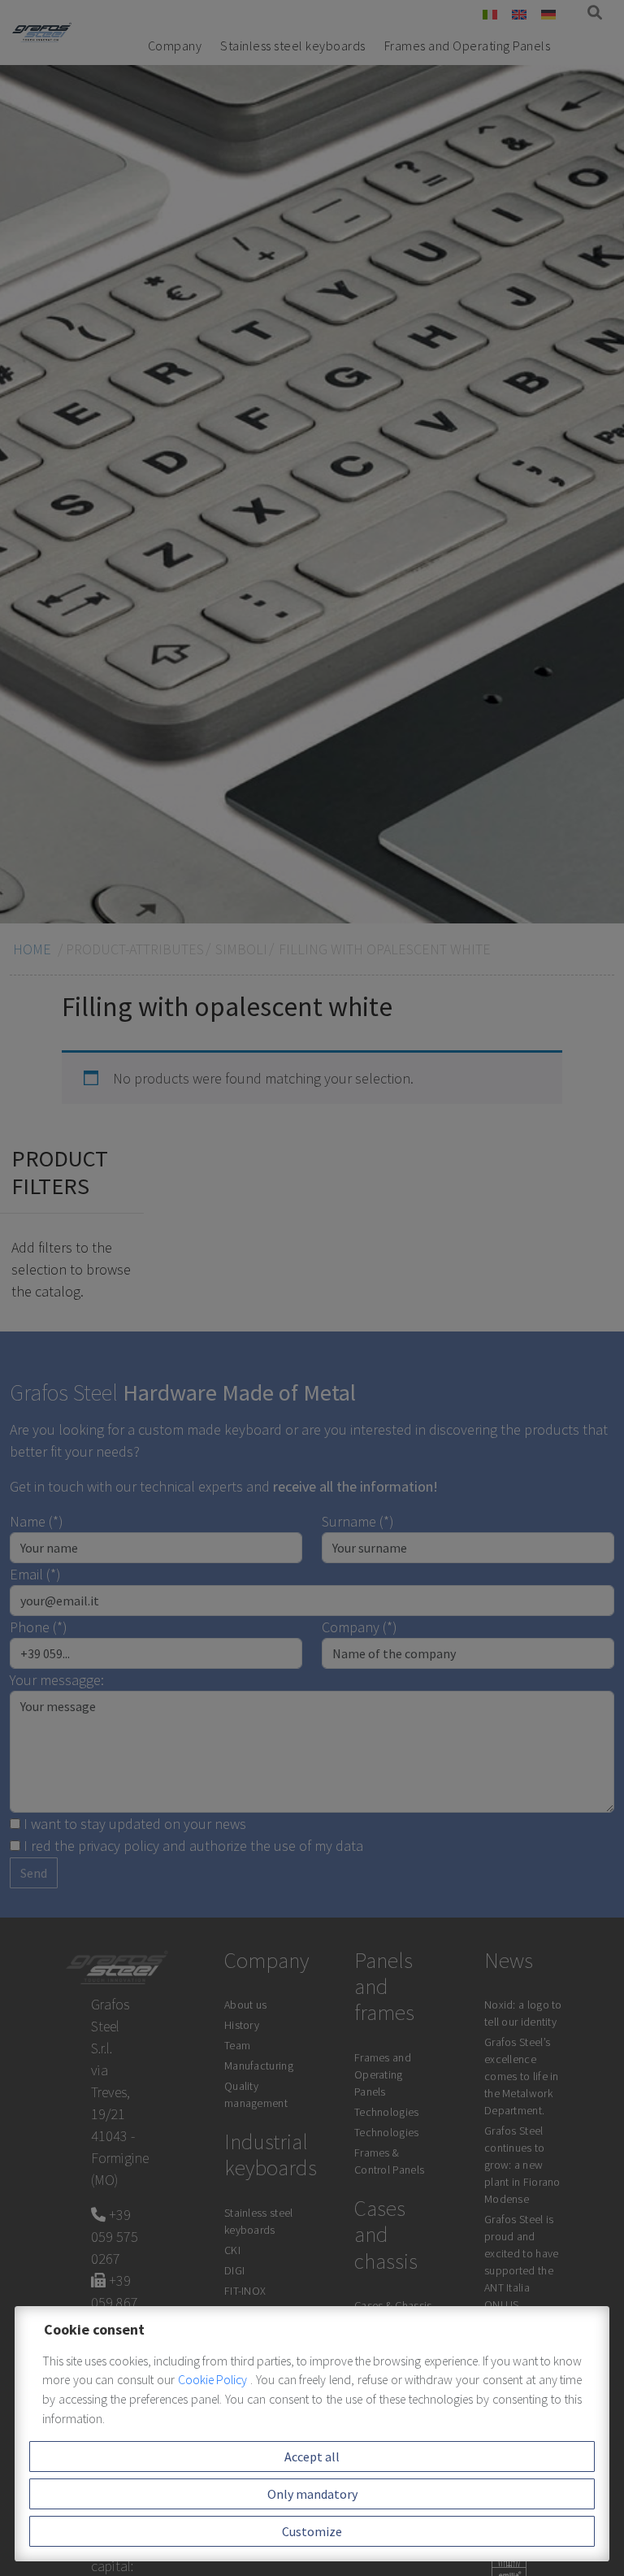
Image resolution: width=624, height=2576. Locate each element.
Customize (312, 2531)
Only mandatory (312, 2494)
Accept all (312, 2457)
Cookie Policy (214, 2380)
